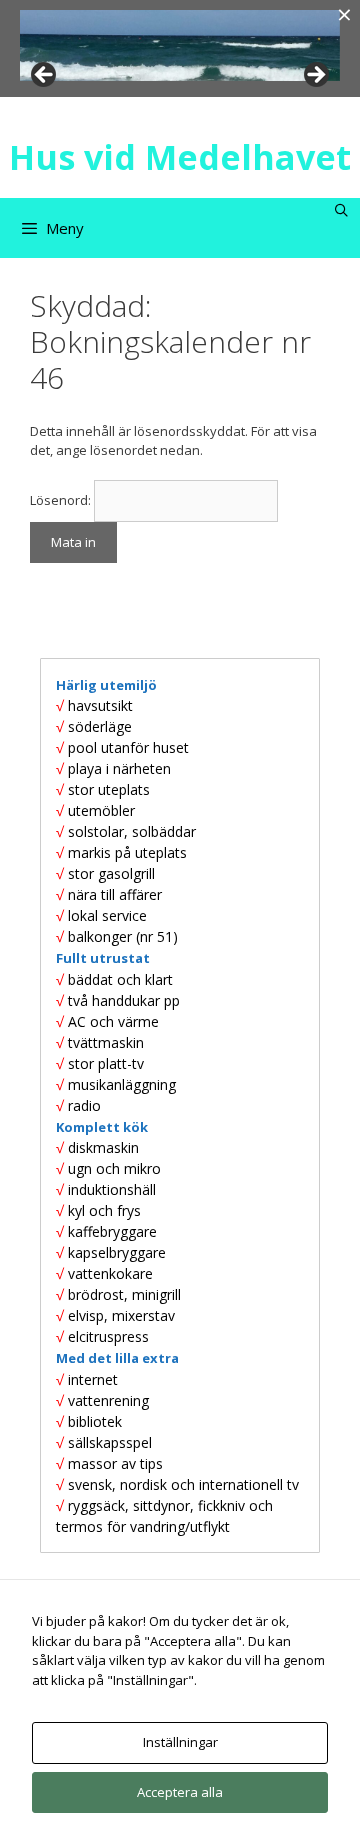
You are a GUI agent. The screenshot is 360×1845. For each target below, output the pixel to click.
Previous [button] (45, 76)
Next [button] (315, 76)
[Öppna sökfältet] (341, 210)
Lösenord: (62, 500)
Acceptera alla (180, 1792)
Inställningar (180, 1742)
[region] (180, 45)
